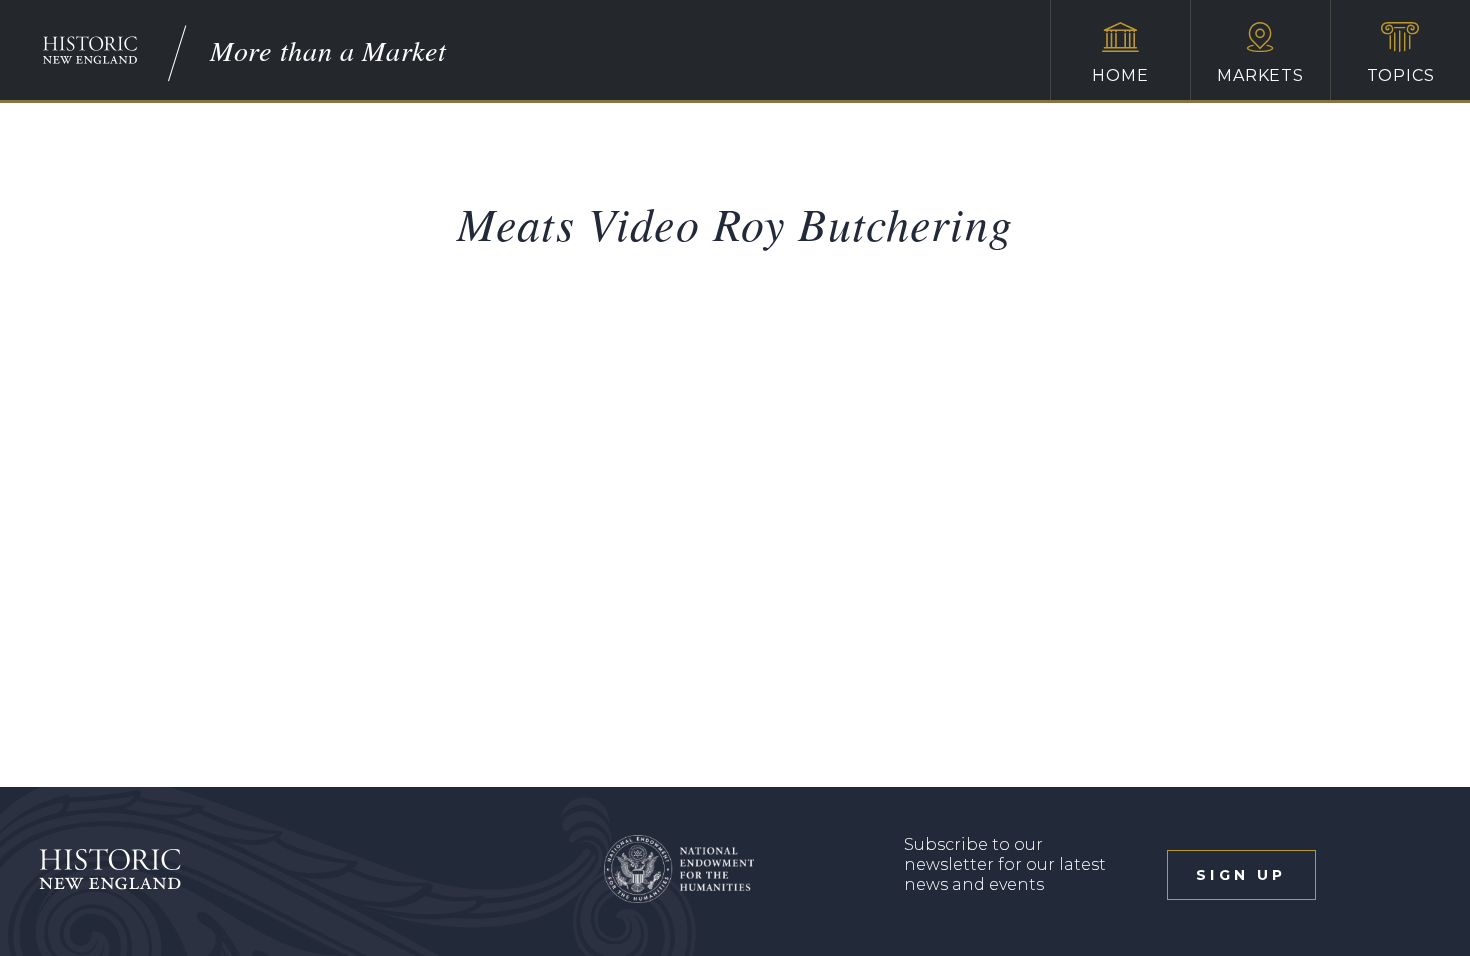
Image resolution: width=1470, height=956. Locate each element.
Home (1120, 75)
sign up (1241, 875)
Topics (1401, 75)
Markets (1260, 75)
